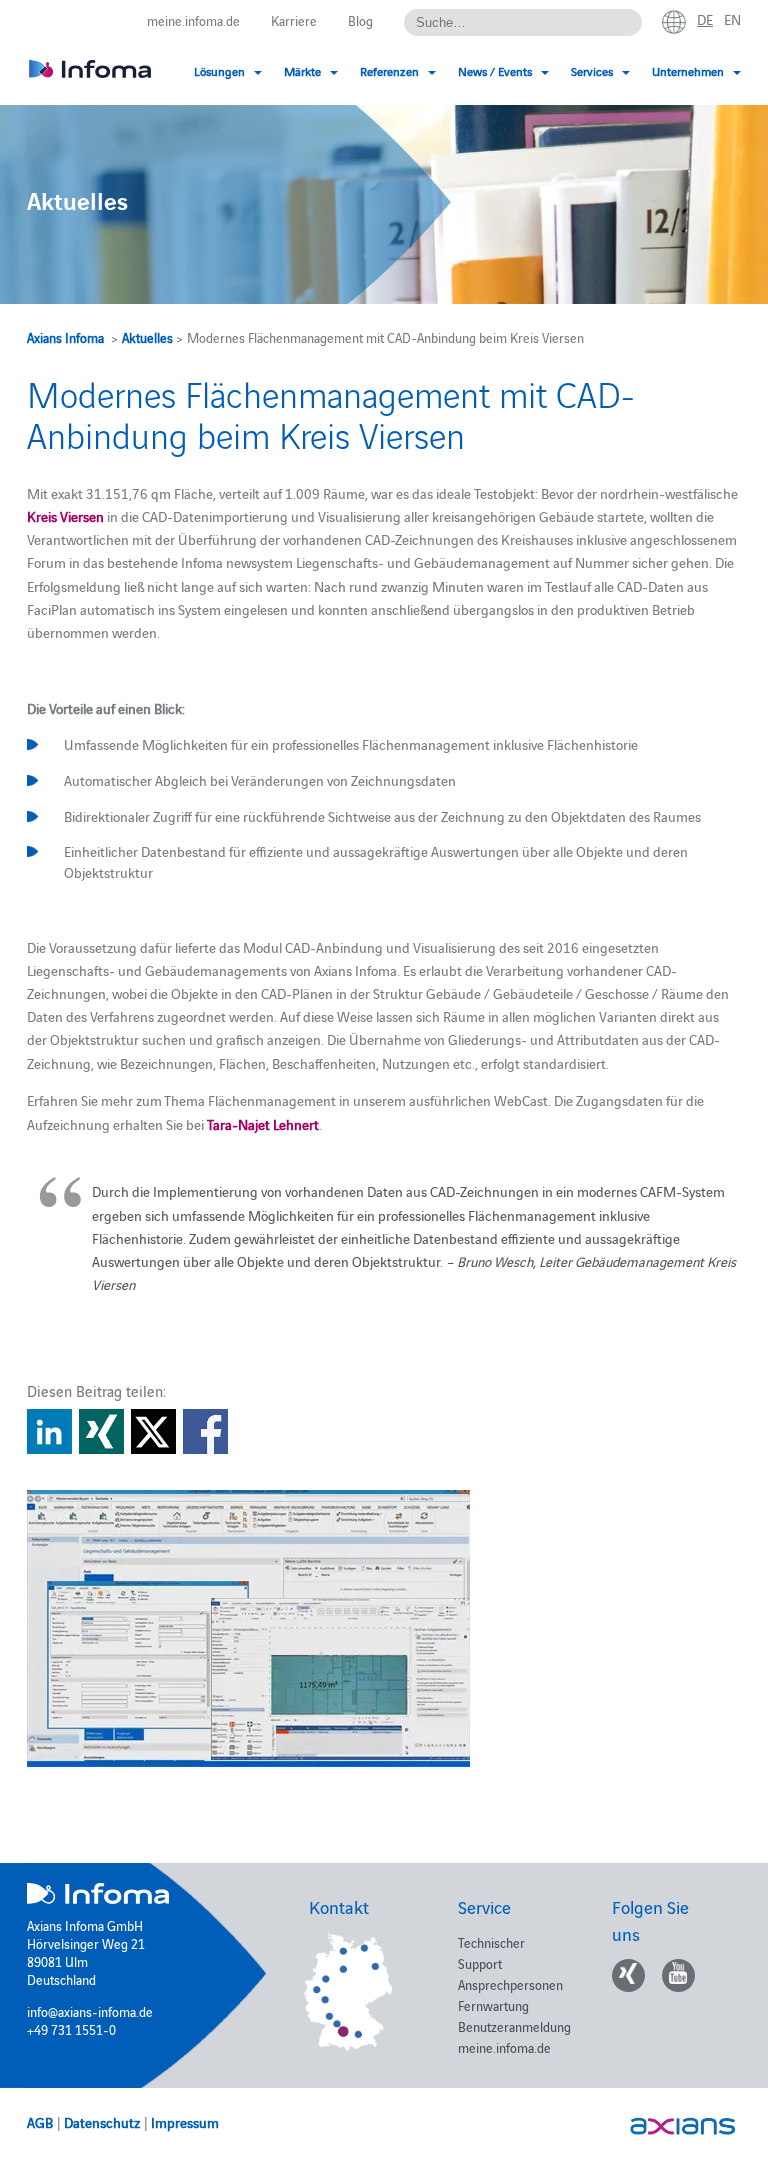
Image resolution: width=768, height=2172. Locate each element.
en (732, 19)
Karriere (294, 20)
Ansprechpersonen (510, 1984)
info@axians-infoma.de (90, 2011)
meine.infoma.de (193, 20)
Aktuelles (147, 337)
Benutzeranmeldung (514, 2026)
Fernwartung (493, 2005)
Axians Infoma (65, 337)
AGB (40, 2122)
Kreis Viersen (65, 516)
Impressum (185, 2122)
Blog (360, 20)
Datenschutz (102, 2122)
